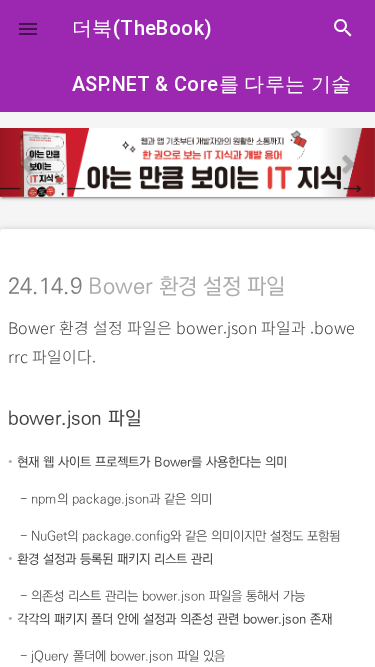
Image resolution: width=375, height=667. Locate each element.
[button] (28, 28)
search (343, 28)
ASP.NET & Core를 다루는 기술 (212, 84)
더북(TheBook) (142, 28)
